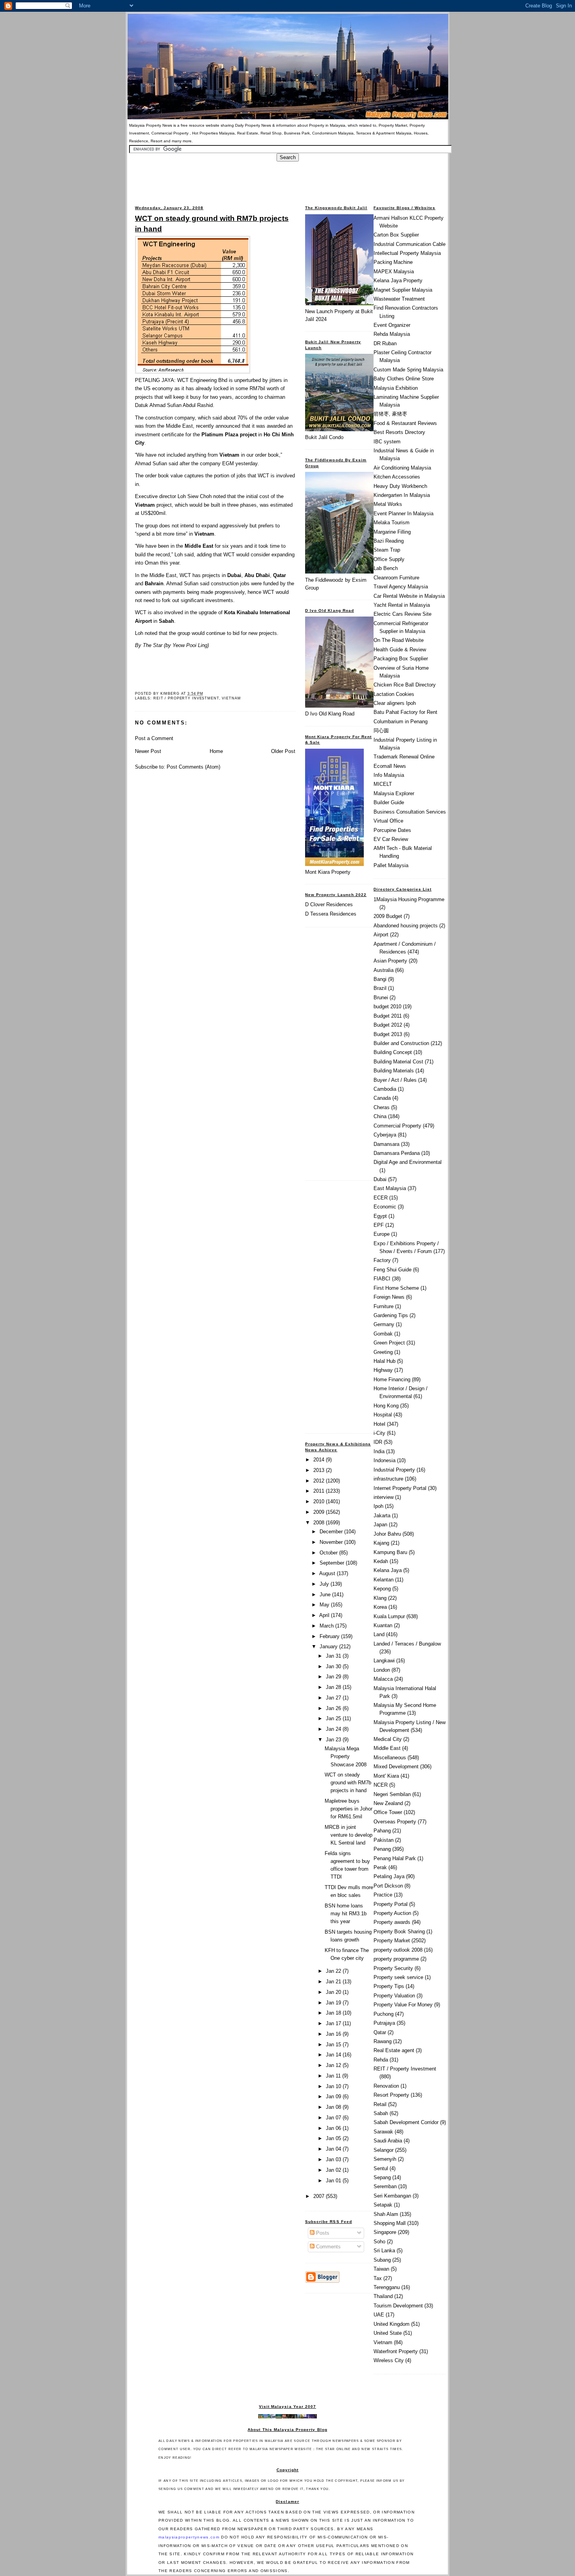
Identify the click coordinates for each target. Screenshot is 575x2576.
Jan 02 (334, 2170)
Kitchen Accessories (397, 477)
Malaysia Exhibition (396, 388)
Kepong (382, 1589)
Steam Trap (387, 550)
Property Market (392, 1941)
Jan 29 (334, 1677)
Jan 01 (334, 2181)
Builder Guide (389, 802)
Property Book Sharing (399, 1932)
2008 (320, 1523)
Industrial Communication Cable (410, 244)
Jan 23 (334, 1740)
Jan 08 (334, 2107)
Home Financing (392, 1379)
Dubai (380, 1179)
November (332, 1542)
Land (379, 1634)
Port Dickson (388, 1886)
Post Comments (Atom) (193, 767)
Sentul (381, 2168)
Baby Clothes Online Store (404, 379)
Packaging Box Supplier (401, 659)
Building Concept (393, 1052)
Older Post (283, 751)
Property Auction (392, 1913)
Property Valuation (394, 1996)
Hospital (383, 1415)
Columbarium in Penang (401, 722)
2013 (320, 1470)
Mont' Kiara (386, 1776)
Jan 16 (334, 2034)
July (325, 1584)
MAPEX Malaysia (394, 272)
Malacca (383, 1679)
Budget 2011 (388, 1016)
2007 (320, 2196)
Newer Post (148, 751)
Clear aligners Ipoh (395, 703)
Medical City (388, 1739)
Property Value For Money (403, 2005)
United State (388, 2333)
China (380, 1116)
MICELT (383, 784)
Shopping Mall (390, 2223)
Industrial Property (394, 1470)
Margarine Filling (392, 532)
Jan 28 (334, 1687)
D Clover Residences (329, 904)
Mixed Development (396, 1767)
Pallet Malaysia (391, 865)
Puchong (384, 2014)
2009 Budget (388, 916)
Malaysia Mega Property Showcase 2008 (346, 1756)
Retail (380, 2104)
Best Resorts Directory (399, 432)
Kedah (381, 1561)
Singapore (385, 2232)
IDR (378, 1442)
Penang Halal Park (395, 1858)
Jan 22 (334, 1971)
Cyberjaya (385, 1135)
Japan (380, 1525)
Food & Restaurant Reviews (405, 423)
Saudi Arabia (388, 2141)
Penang (382, 1849)
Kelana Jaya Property (398, 281)
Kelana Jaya (388, 1570)
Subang (382, 2260)
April (325, 1615)
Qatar (380, 2032)
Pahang (382, 1831)
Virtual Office (388, 821)
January (329, 1647)
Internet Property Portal (400, 1488)
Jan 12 (334, 2065)
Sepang (382, 2177)
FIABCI (382, 1279)
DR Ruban (385, 343)
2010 (320, 1501)
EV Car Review (391, 839)
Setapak (383, 2205)
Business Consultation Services (410, 812)
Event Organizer (392, 325)
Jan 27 (334, 1698)
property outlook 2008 (398, 1950)
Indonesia (385, 1460)
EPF (379, 1225)
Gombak (383, 1334)
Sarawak (383, 2132)
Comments (328, 2247)
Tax (378, 2278)
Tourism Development (398, 2306)
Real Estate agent (394, 2050)
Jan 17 (334, 2023)
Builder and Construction (401, 1043)
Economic (385, 1207)
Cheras (382, 1107)
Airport (381, 935)
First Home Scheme (396, 1288)
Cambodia (385, 1089)
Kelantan (384, 1580)
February (330, 1636)
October (329, 1553)
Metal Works (388, 504)
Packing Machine (393, 262)
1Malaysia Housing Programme (409, 899)
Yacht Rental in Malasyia (402, 605)
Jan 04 (334, 2149)
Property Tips (389, 1986)
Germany (384, 1324)
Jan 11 (334, 2076)
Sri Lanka (384, 2251)
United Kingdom (392, 2324)
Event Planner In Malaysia (403, 514)
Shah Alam (386, 2214)
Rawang (383, 2041)
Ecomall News (390, 766)
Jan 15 (334, 2044)
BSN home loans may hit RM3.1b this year (346, 1914)
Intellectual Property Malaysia (407, 253)
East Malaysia (390, 1188)
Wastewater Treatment (399, 299)
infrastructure (388, 1479)
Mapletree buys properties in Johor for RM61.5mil (349, 1809)
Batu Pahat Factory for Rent (405, 712)
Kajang (381, 1543)
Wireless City (389, 2360)
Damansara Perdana (397, 1153)
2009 (320, 1512)
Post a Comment (154, 738)
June (326, 1595)
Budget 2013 (388, 1034)
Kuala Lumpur (389, 1616)
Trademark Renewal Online (404, 757)
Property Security (393, 1968)
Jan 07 (334, 2118)
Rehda (381, 2060)
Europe (382, 1234)
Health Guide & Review (400, 650)
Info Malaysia (389, 775)
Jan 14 (334, 2055)
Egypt (380, 1216)
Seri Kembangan (392, 2196)
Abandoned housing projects (406, 926)
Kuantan (383, 1625)
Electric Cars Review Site (402, 614)
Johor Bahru (387, 1534)
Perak (380, 1867)
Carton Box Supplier (396, 235)
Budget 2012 (388, 1025)
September (333, 1563)
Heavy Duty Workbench (400, 486)
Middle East (387, 1748)
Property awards (392, 1922)
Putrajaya (384, 2023)
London (382, 1670)
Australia (384, 970)
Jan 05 (334, 2138)
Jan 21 (334, 1982)
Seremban (385, 2186)
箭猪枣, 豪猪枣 (390, 414)
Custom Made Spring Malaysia (408, 370)
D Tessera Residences (331, 914)
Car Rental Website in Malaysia (409, 596)
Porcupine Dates (392, 830)
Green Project (389, 1343)
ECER (381, 1198)
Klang (380, 1598)
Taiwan (381, 2269)
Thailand (383, 2296)
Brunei (381, 998)
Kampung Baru (390, 1552)
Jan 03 (334, 2159)
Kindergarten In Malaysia (402, 495)
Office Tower (388, 1812)
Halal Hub (385, 1361)
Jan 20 (334, 1992)
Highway (383, 1370)
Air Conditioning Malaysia (402, 468)
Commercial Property (397, 1126)
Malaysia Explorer (394, 793)
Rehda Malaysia (392, 334)
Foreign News (389, 1297)
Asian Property (390, 961)
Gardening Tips (391, 1315)
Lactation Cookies (394, 694)
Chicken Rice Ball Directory (405, 685)
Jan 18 (334, 2013)
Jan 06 (334, 2128)
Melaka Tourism (392, 523)
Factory (382, 1260)
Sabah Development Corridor (406, 2122)
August (328, 1573)
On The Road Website (399, 640)
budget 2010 (387, 1007)
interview (384, 1497)
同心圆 (381, 730)
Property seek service (398, 1977)
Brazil (380, 988)
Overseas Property (395, 1822)
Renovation (386, 2086)
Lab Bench (386, 568)
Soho (379, 2242)
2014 (320, 1460)
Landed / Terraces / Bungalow (407, 1644)
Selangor (384, 2150)
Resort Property (391, 2095)
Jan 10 (334, 2086)
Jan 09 (334, 2096)
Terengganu (387, 2287)
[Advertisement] (287, 179)
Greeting (383, 1352)
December (332, 1532)
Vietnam (231, 698)
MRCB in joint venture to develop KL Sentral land (349, 1835)
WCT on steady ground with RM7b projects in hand (212, 223)
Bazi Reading (389, 541)
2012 (320, 1481)
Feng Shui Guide (393, 1270)
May (325, 1605)
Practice (383, 1895)
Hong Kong (386, 1406)
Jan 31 (334, 1656)
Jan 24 (334, 1729)
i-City (379, 1433)
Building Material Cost (398, 1062)
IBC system (387, 442)
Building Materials (394, 1071)
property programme (396, 1959)
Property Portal (391, 1904)
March (327, 1626)
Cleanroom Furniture (396, 578)
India (379, 1451)
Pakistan (384, 1840)
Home (216, 751)
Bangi (380, 979)
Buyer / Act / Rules (395, 1080)
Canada (382, 1098)
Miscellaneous (390, 1758)
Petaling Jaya (389, 1876)
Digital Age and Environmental (408, 1162)
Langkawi (384, 1661)
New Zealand (388, 1803)
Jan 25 (334, 1718)
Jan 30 (334, 1666)
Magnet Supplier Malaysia (403, 290)
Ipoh (378, 1506)
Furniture (384, 1306)
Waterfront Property (396, 2351)
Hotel (379, 1424)
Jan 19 (334, 2003)
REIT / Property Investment (186, 698)
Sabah (381, 2113)
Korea (380, 1607)
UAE (379, 2315)
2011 (320, 1491)
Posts (322, 2233)
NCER (381, 1785)
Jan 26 (334, 1708)
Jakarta (382, 1516)
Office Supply (389, 559)
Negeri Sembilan (392, 1794)
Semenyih (385, 2159)
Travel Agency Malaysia (401, 587)
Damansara (386, 1144)
